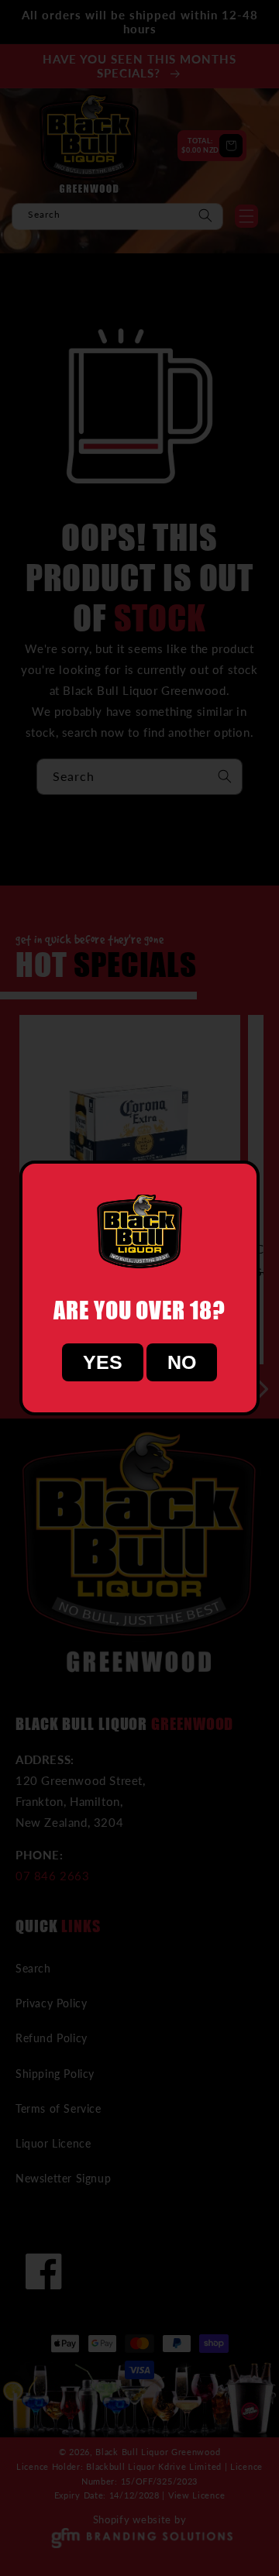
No (182, 1362)
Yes (103, 1362)
